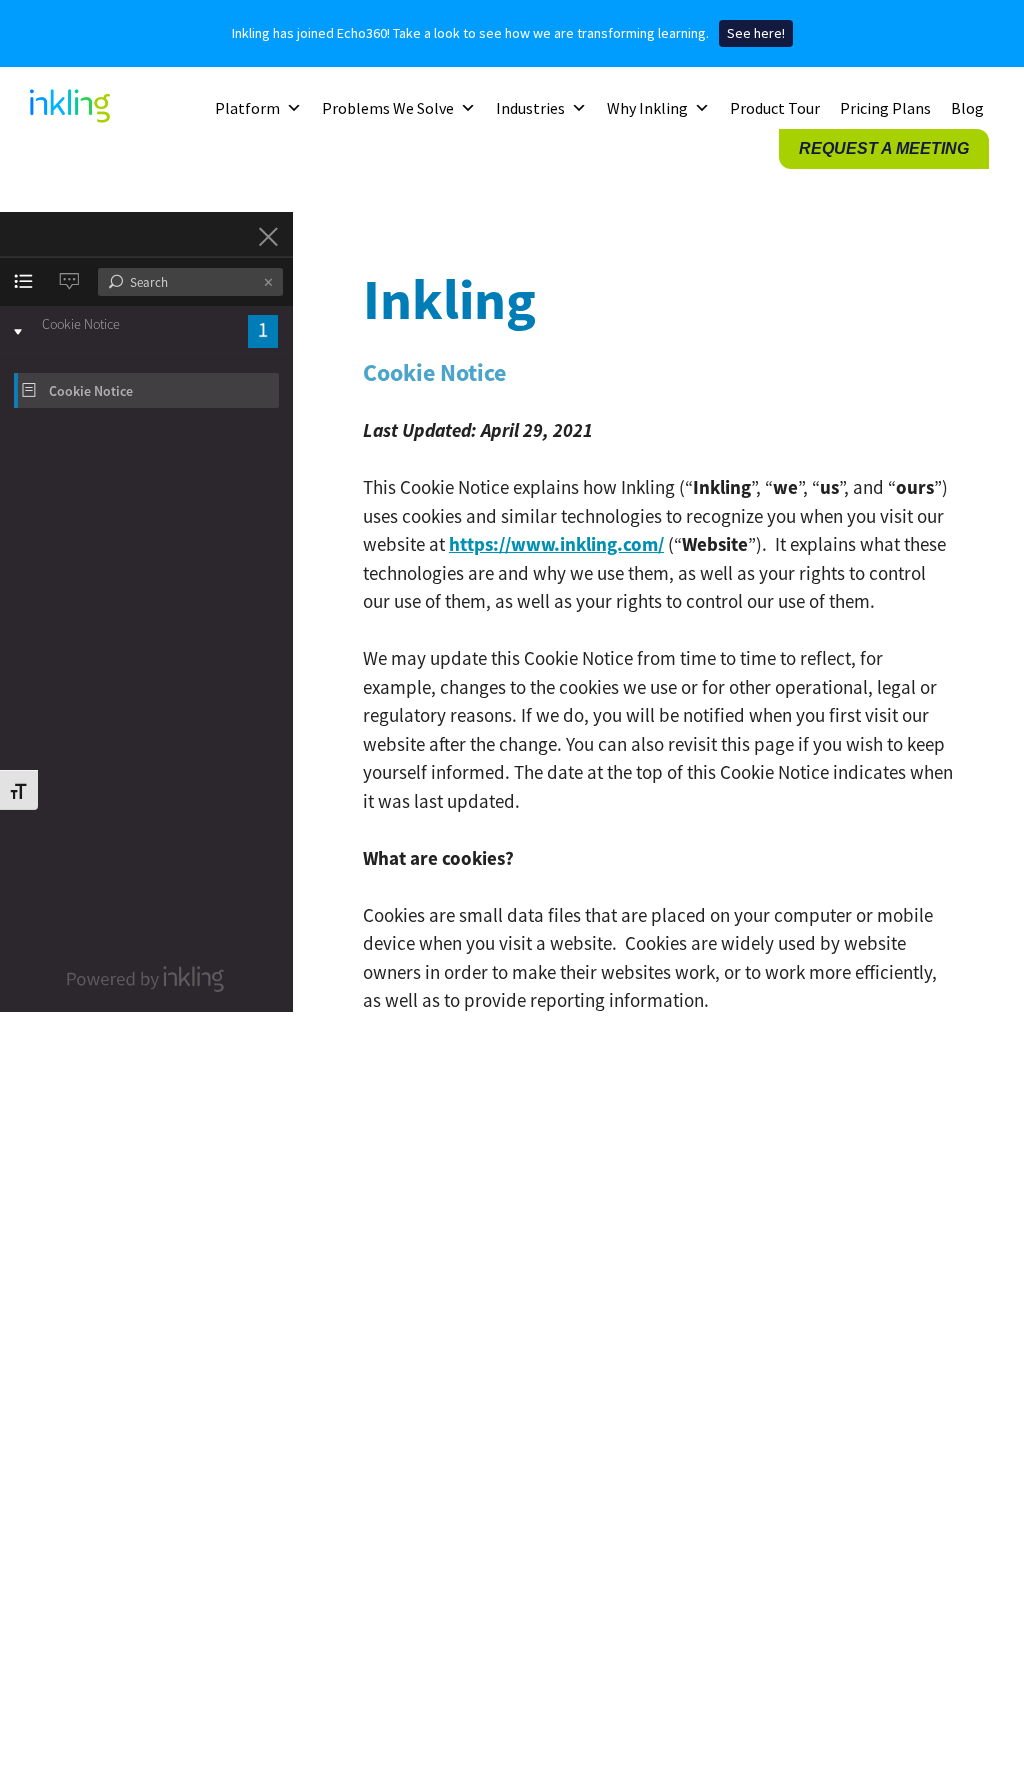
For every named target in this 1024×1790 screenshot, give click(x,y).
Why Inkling (647, 108)
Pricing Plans (885, 108)
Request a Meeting (884, 148)
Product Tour (775, 108)
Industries (530, 108)
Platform (247, 108)
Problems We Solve (388, 108)
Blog (967, 108)
